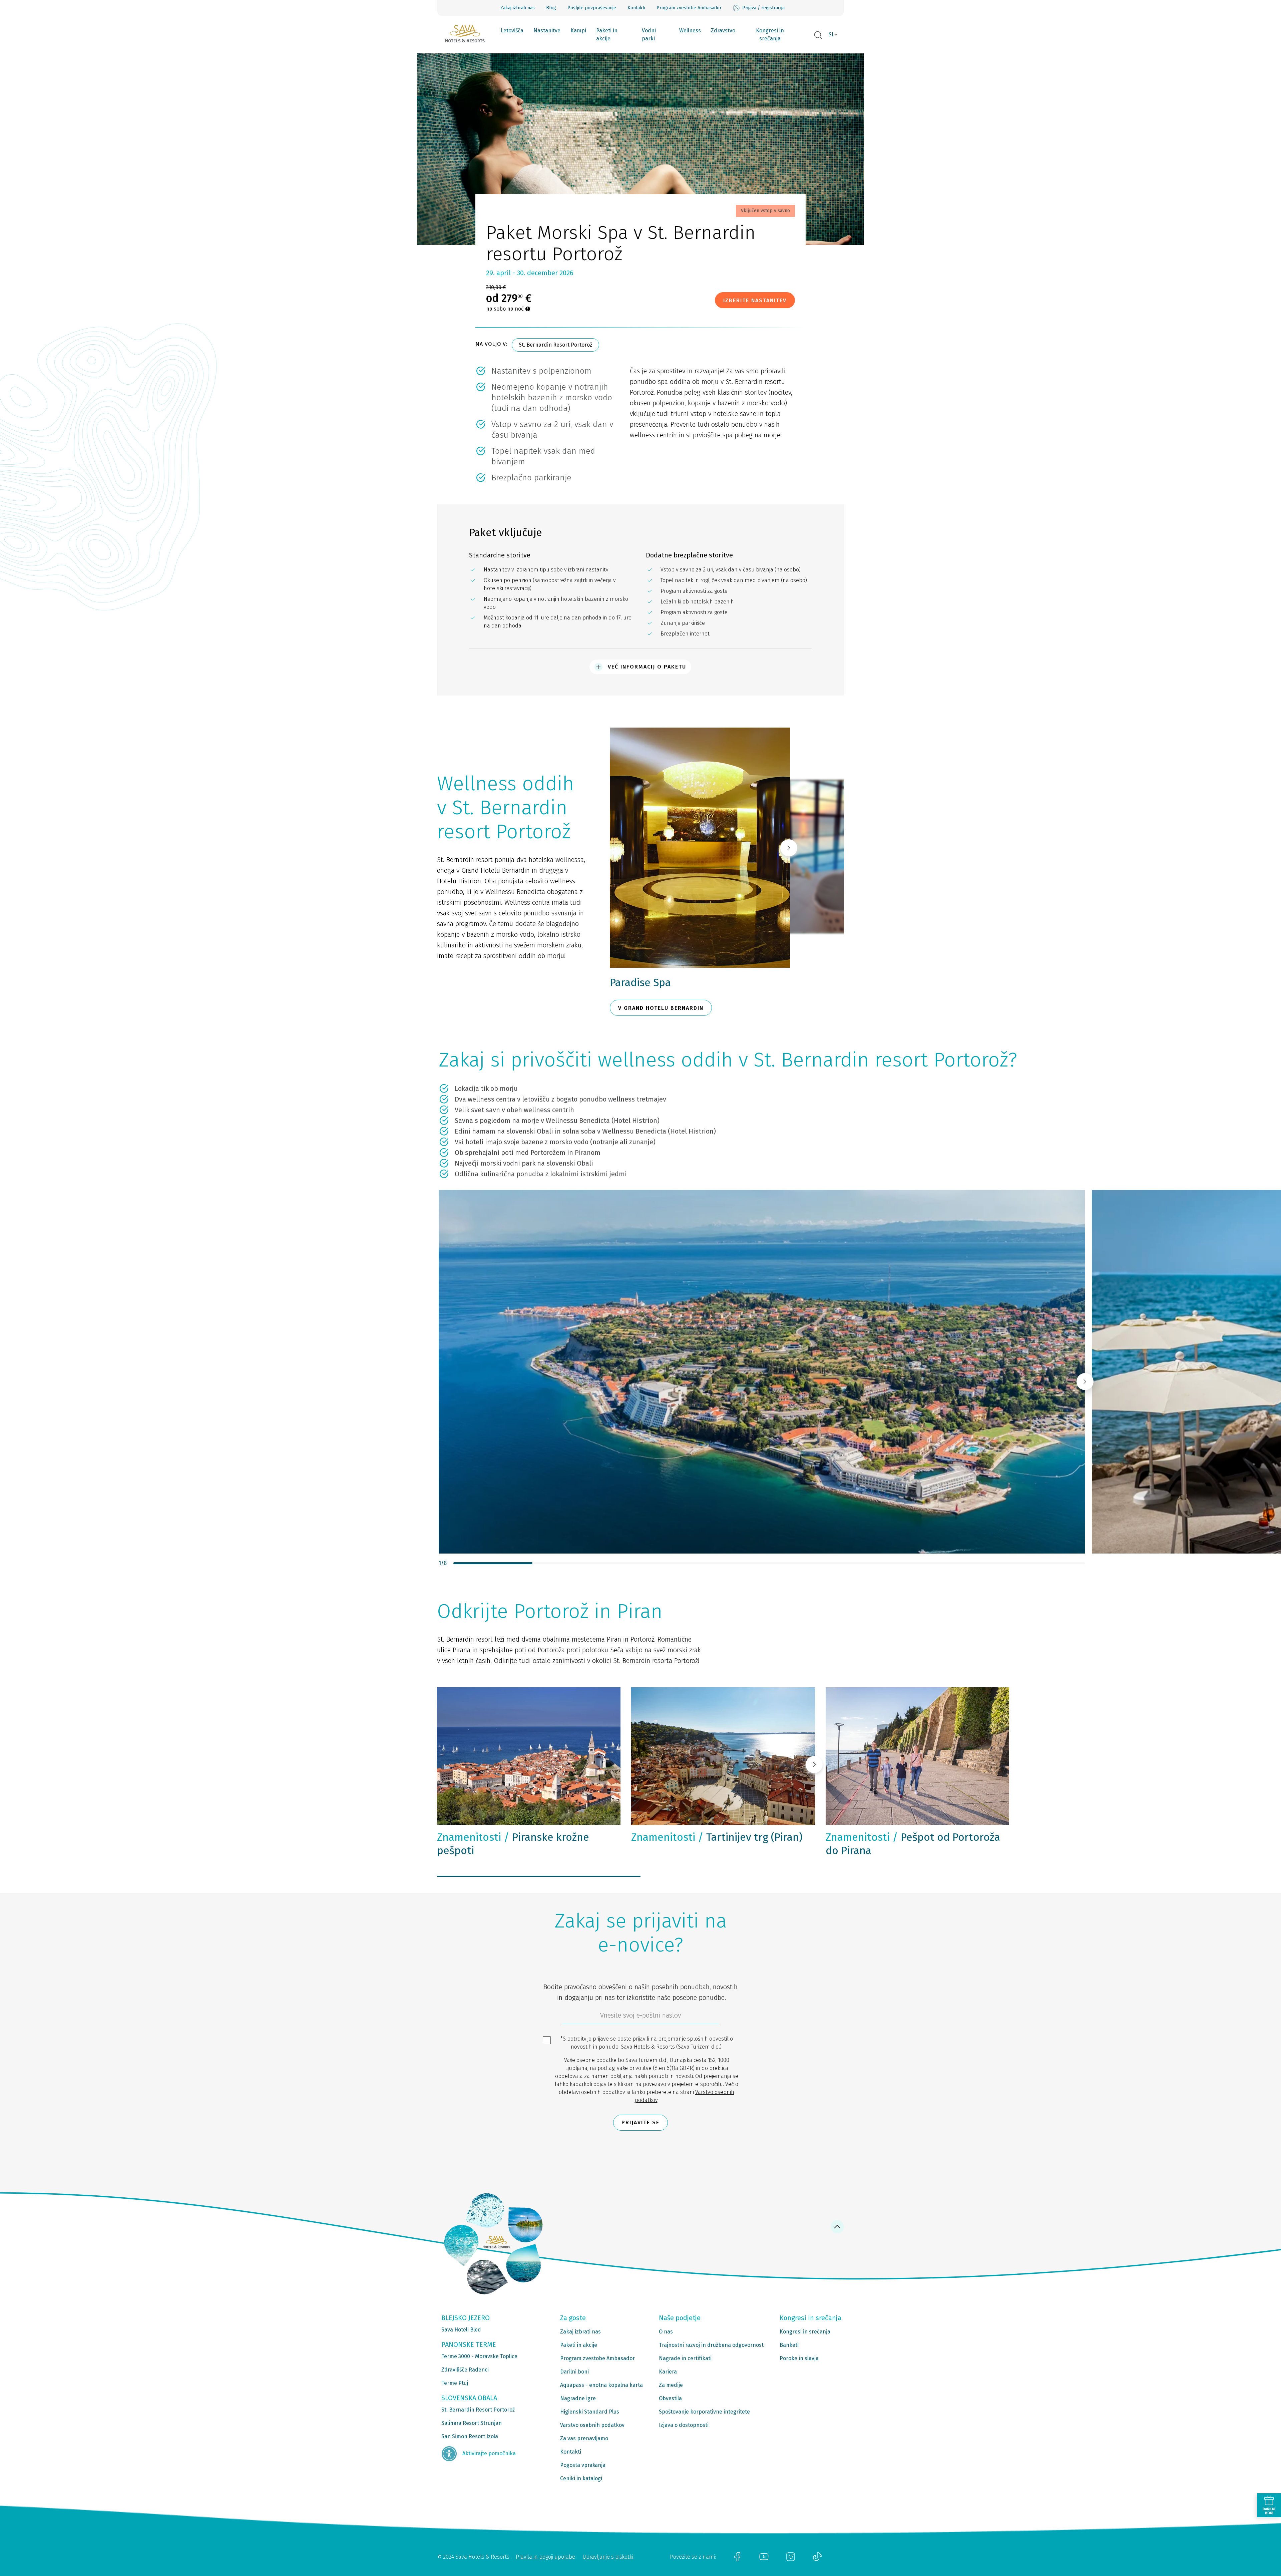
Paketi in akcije (607, 35)
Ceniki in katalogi (581, 2478)
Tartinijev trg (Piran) (717, 1837)
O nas (666, 2332)
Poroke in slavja (799, 2358)
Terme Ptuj (455, 2383)
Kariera (668, 2372)
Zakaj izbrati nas (518, 8)
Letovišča (512, 31)
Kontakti (636, 8)
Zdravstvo (723, 31)
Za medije (671, 2385)
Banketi (789, 2345)
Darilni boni (574, 2372)
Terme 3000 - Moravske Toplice (479, 2356)
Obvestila (670, 2398)
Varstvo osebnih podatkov (592, 2425)
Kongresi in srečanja (770, 35)
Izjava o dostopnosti (684, 2425)
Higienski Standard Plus (590, 2412)
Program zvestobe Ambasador (689, 8)
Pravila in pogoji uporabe (545, 2557)
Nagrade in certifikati (685, 2358)
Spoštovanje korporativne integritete (704, 2412)
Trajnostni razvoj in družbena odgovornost (711, 2345)
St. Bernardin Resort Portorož (555, 345)
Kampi (578, 31)
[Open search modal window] (818, 35)
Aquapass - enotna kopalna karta (601, 2385)
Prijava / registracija (763, 8)
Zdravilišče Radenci (465, 2370)
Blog (551, 8)
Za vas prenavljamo (584, 2438)
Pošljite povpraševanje (592, 8)
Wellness (690, 31)
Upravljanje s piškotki (608, 2557)
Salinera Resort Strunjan (472, 2423)
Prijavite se (640, 2122)
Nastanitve (547, 31)
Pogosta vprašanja (583, 2465)
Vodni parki (649, 35)
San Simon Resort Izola (470, 2436)
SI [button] (831, 35)
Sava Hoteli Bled (461, 2330)
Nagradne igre (578, 2398)
